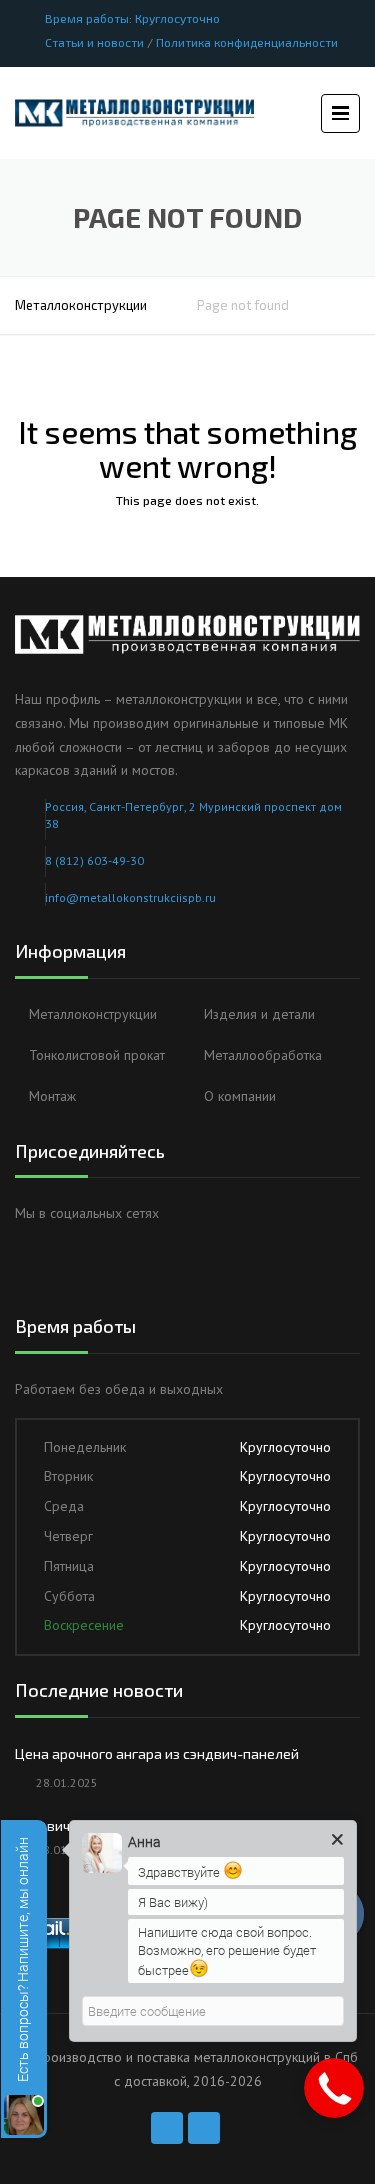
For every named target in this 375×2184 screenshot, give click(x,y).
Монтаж (52, 1096)
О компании (240, 1096)
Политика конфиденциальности (247, 42)
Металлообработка (263, 1055)
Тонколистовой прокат (97, 1055)
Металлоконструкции (81, 305)
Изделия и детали (259, 1014)
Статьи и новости (94, 42)
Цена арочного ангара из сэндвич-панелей (157, 1753)
